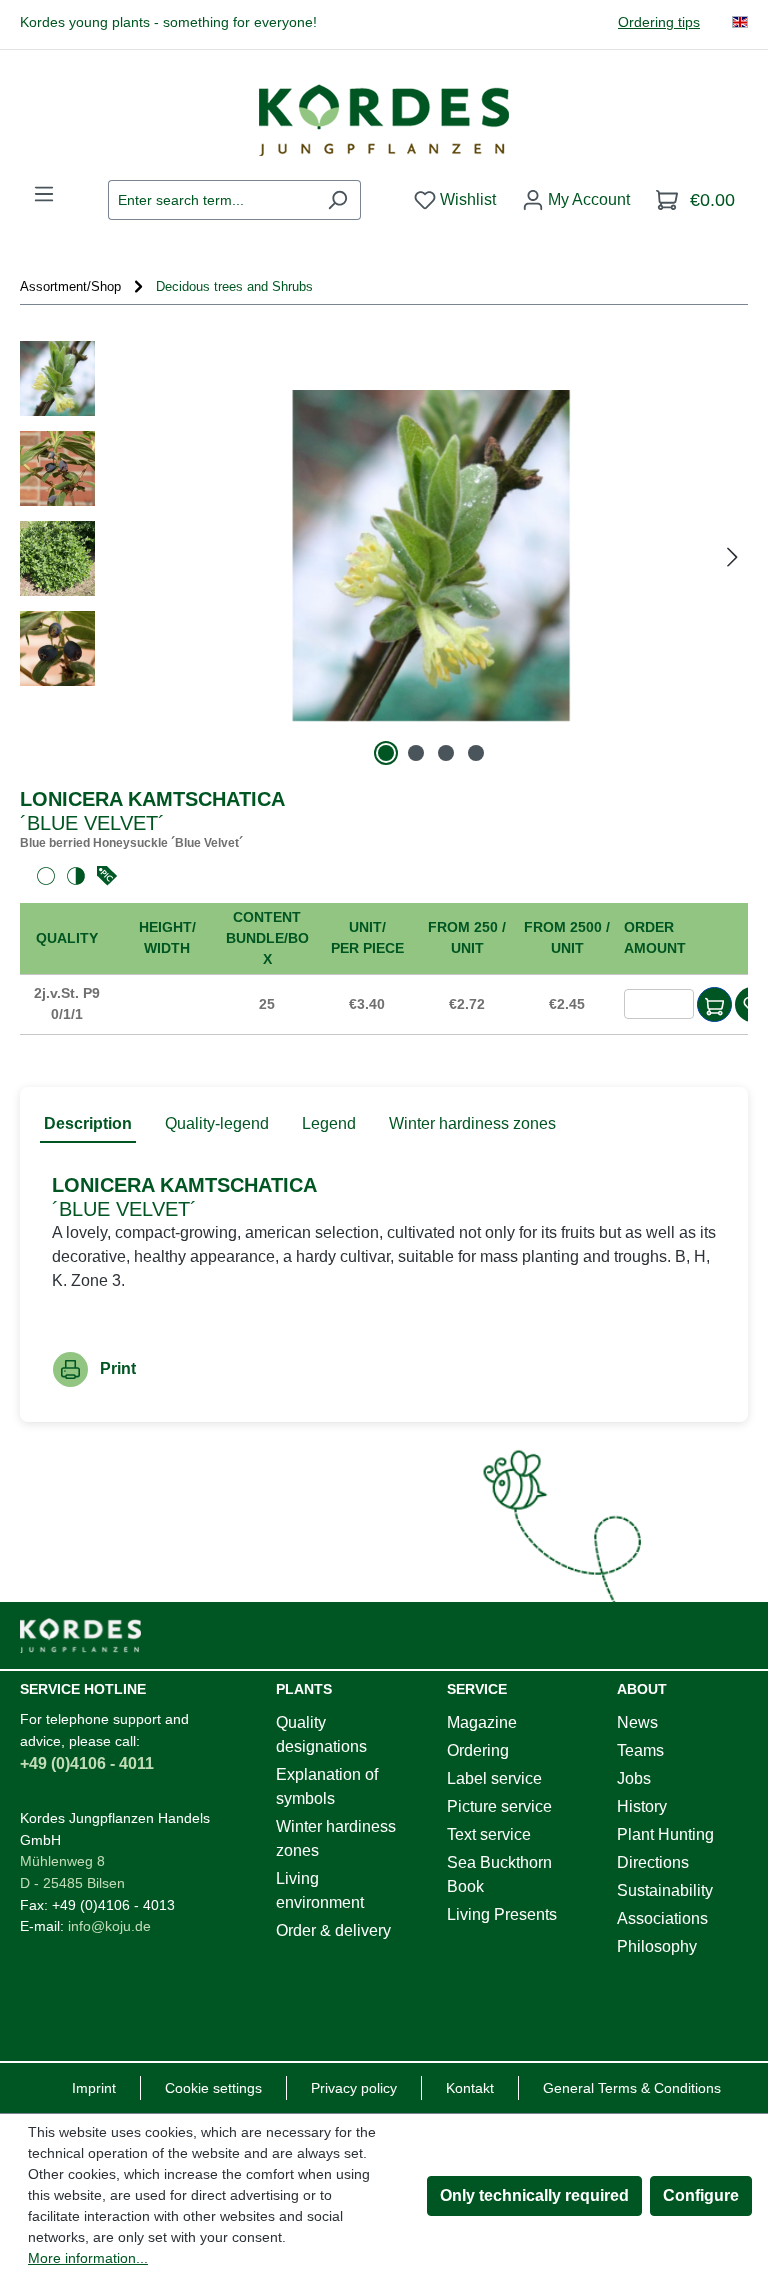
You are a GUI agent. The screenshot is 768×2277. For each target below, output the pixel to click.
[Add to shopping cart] (714, 1004)
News (637, 1722)
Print (118, 1368)
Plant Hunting (665, 1834)
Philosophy (657, 1946)
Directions (653, 1862)
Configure (701, 2195)
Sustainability (665, 1890)
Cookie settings (213, 2088)
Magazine (482, 1722)
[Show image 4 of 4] (476, 753)
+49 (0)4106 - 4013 (113, 1905)
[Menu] (44, 194)
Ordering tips (659, 22)
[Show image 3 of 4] (446, 753)
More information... (88, 2258)
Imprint (94, 2088)
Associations (662, 1918)
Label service (494, 1778)
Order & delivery (333, 1930)
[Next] (732, 555)
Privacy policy (354, 2088)
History (642, 1806)
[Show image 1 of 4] (386, 753)
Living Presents (502, 1914)
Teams (640, 1750)
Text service (489, 1834)
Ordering (478, 1750)
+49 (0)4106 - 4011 (87, 1763)
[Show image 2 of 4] (416, 753)
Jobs (634, 1778)
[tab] (88, 1125)
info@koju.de (109, 1926)
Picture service (499, 1806)
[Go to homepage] (384, 120)
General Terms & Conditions (632, 2088)
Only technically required (534, 2195)
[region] (384, 556)
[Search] (337, 200)
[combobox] (211, 200)
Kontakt (470, 2088)
